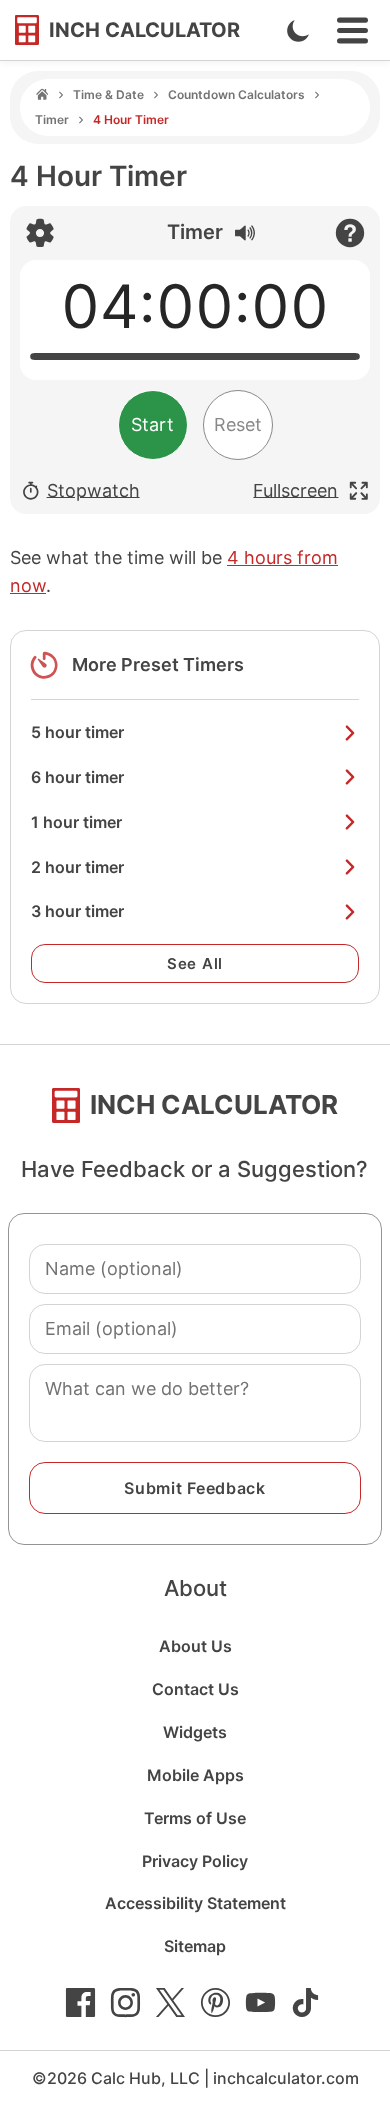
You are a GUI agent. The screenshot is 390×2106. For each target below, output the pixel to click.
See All (195, 963)
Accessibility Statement (195, 1903)
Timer (52, 119)
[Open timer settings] (40, 233)
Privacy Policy (195, 1861)
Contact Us (195, 1689)
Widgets (195, 1732)
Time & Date (108, 94)
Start (152, 424)
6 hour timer (77, 777)
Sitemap (195, 1946)
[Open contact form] (350, 233)
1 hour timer (76, 822)
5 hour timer (77, 732)
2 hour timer (77, 867)
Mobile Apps (195, 1775)
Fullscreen (295, 489)
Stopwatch (93, 489)
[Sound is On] (240, 229)
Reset (238, 424)
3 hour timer (77, 911)
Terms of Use (195, 1818)
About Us (195, 1646)
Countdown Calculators (236, 94)
